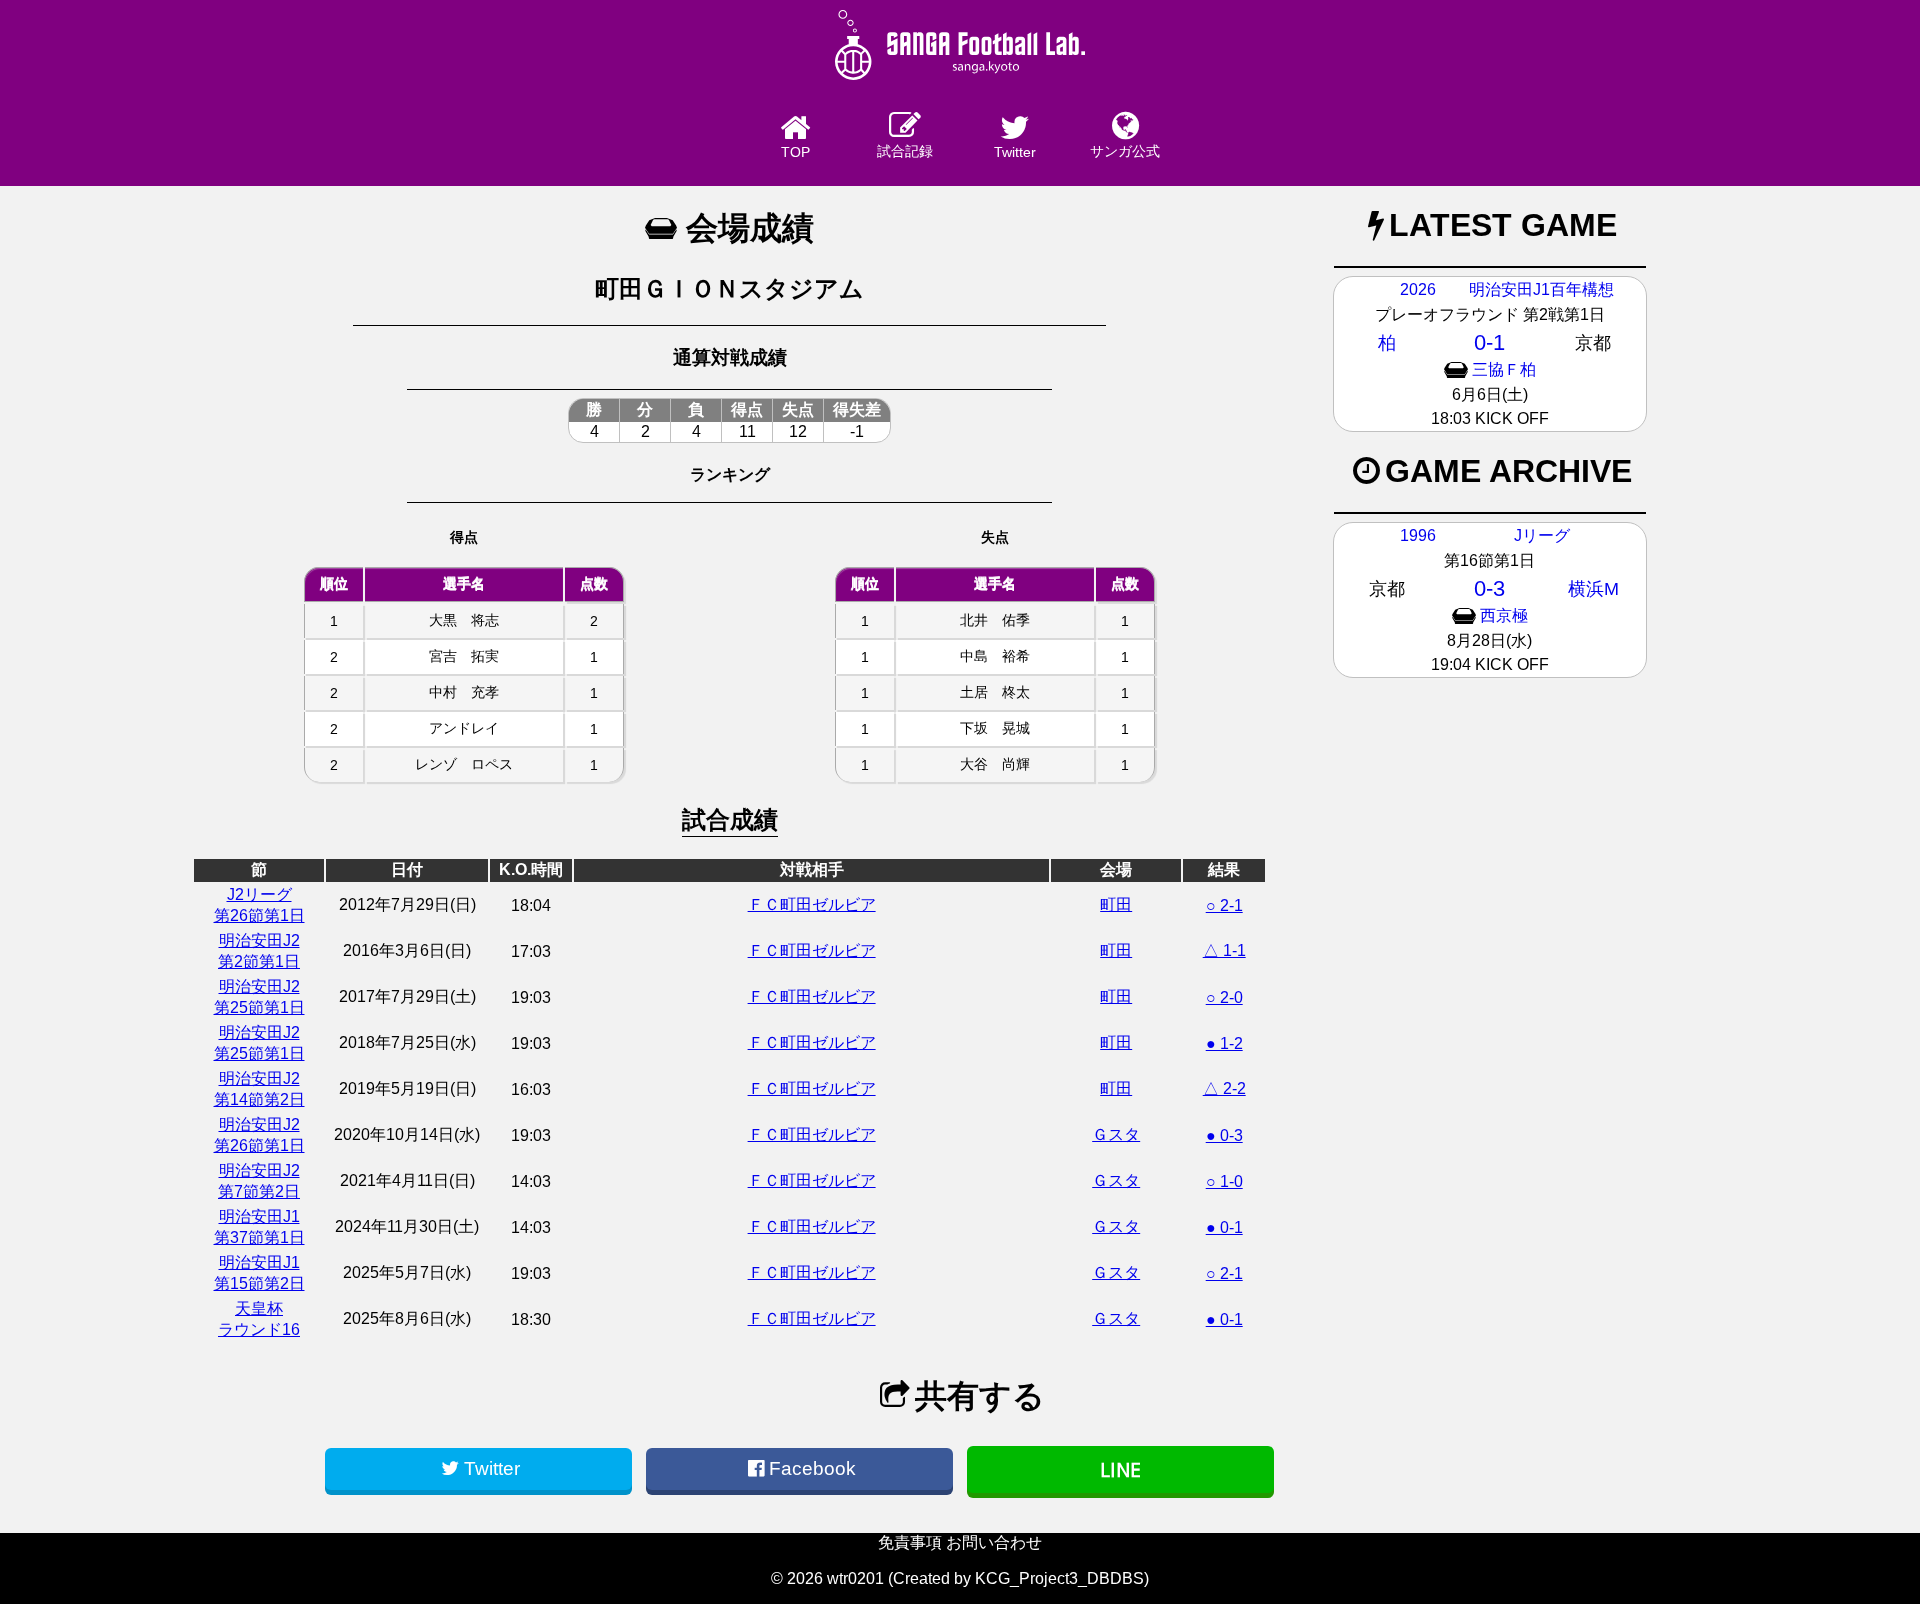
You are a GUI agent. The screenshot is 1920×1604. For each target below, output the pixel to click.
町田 (1116, 904)
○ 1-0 (1224, 1181)
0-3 (1489, 588)
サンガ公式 (1125, 151)
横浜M (1593, 589)
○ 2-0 (1224, 997)
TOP (795, 152)
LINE (1120, 1469)
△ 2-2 (1224, 1088)
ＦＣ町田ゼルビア (812, 904)
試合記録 (905, 151)
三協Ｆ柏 (1504, 369)
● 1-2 (1224, 1043)
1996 (1418, 535)
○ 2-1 (1224, 905)
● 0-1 (1224, 1227)
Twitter (1015, 152)
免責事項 (910, 1542)
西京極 (1504, 615)
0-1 (1489, 342)
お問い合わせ (994, 1542)
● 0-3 (1224, 1135)
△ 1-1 (1224, 950)
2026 (1418, 289)
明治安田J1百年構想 (1541, 289)
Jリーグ (1542, 535)
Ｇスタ (1116, 1134)
